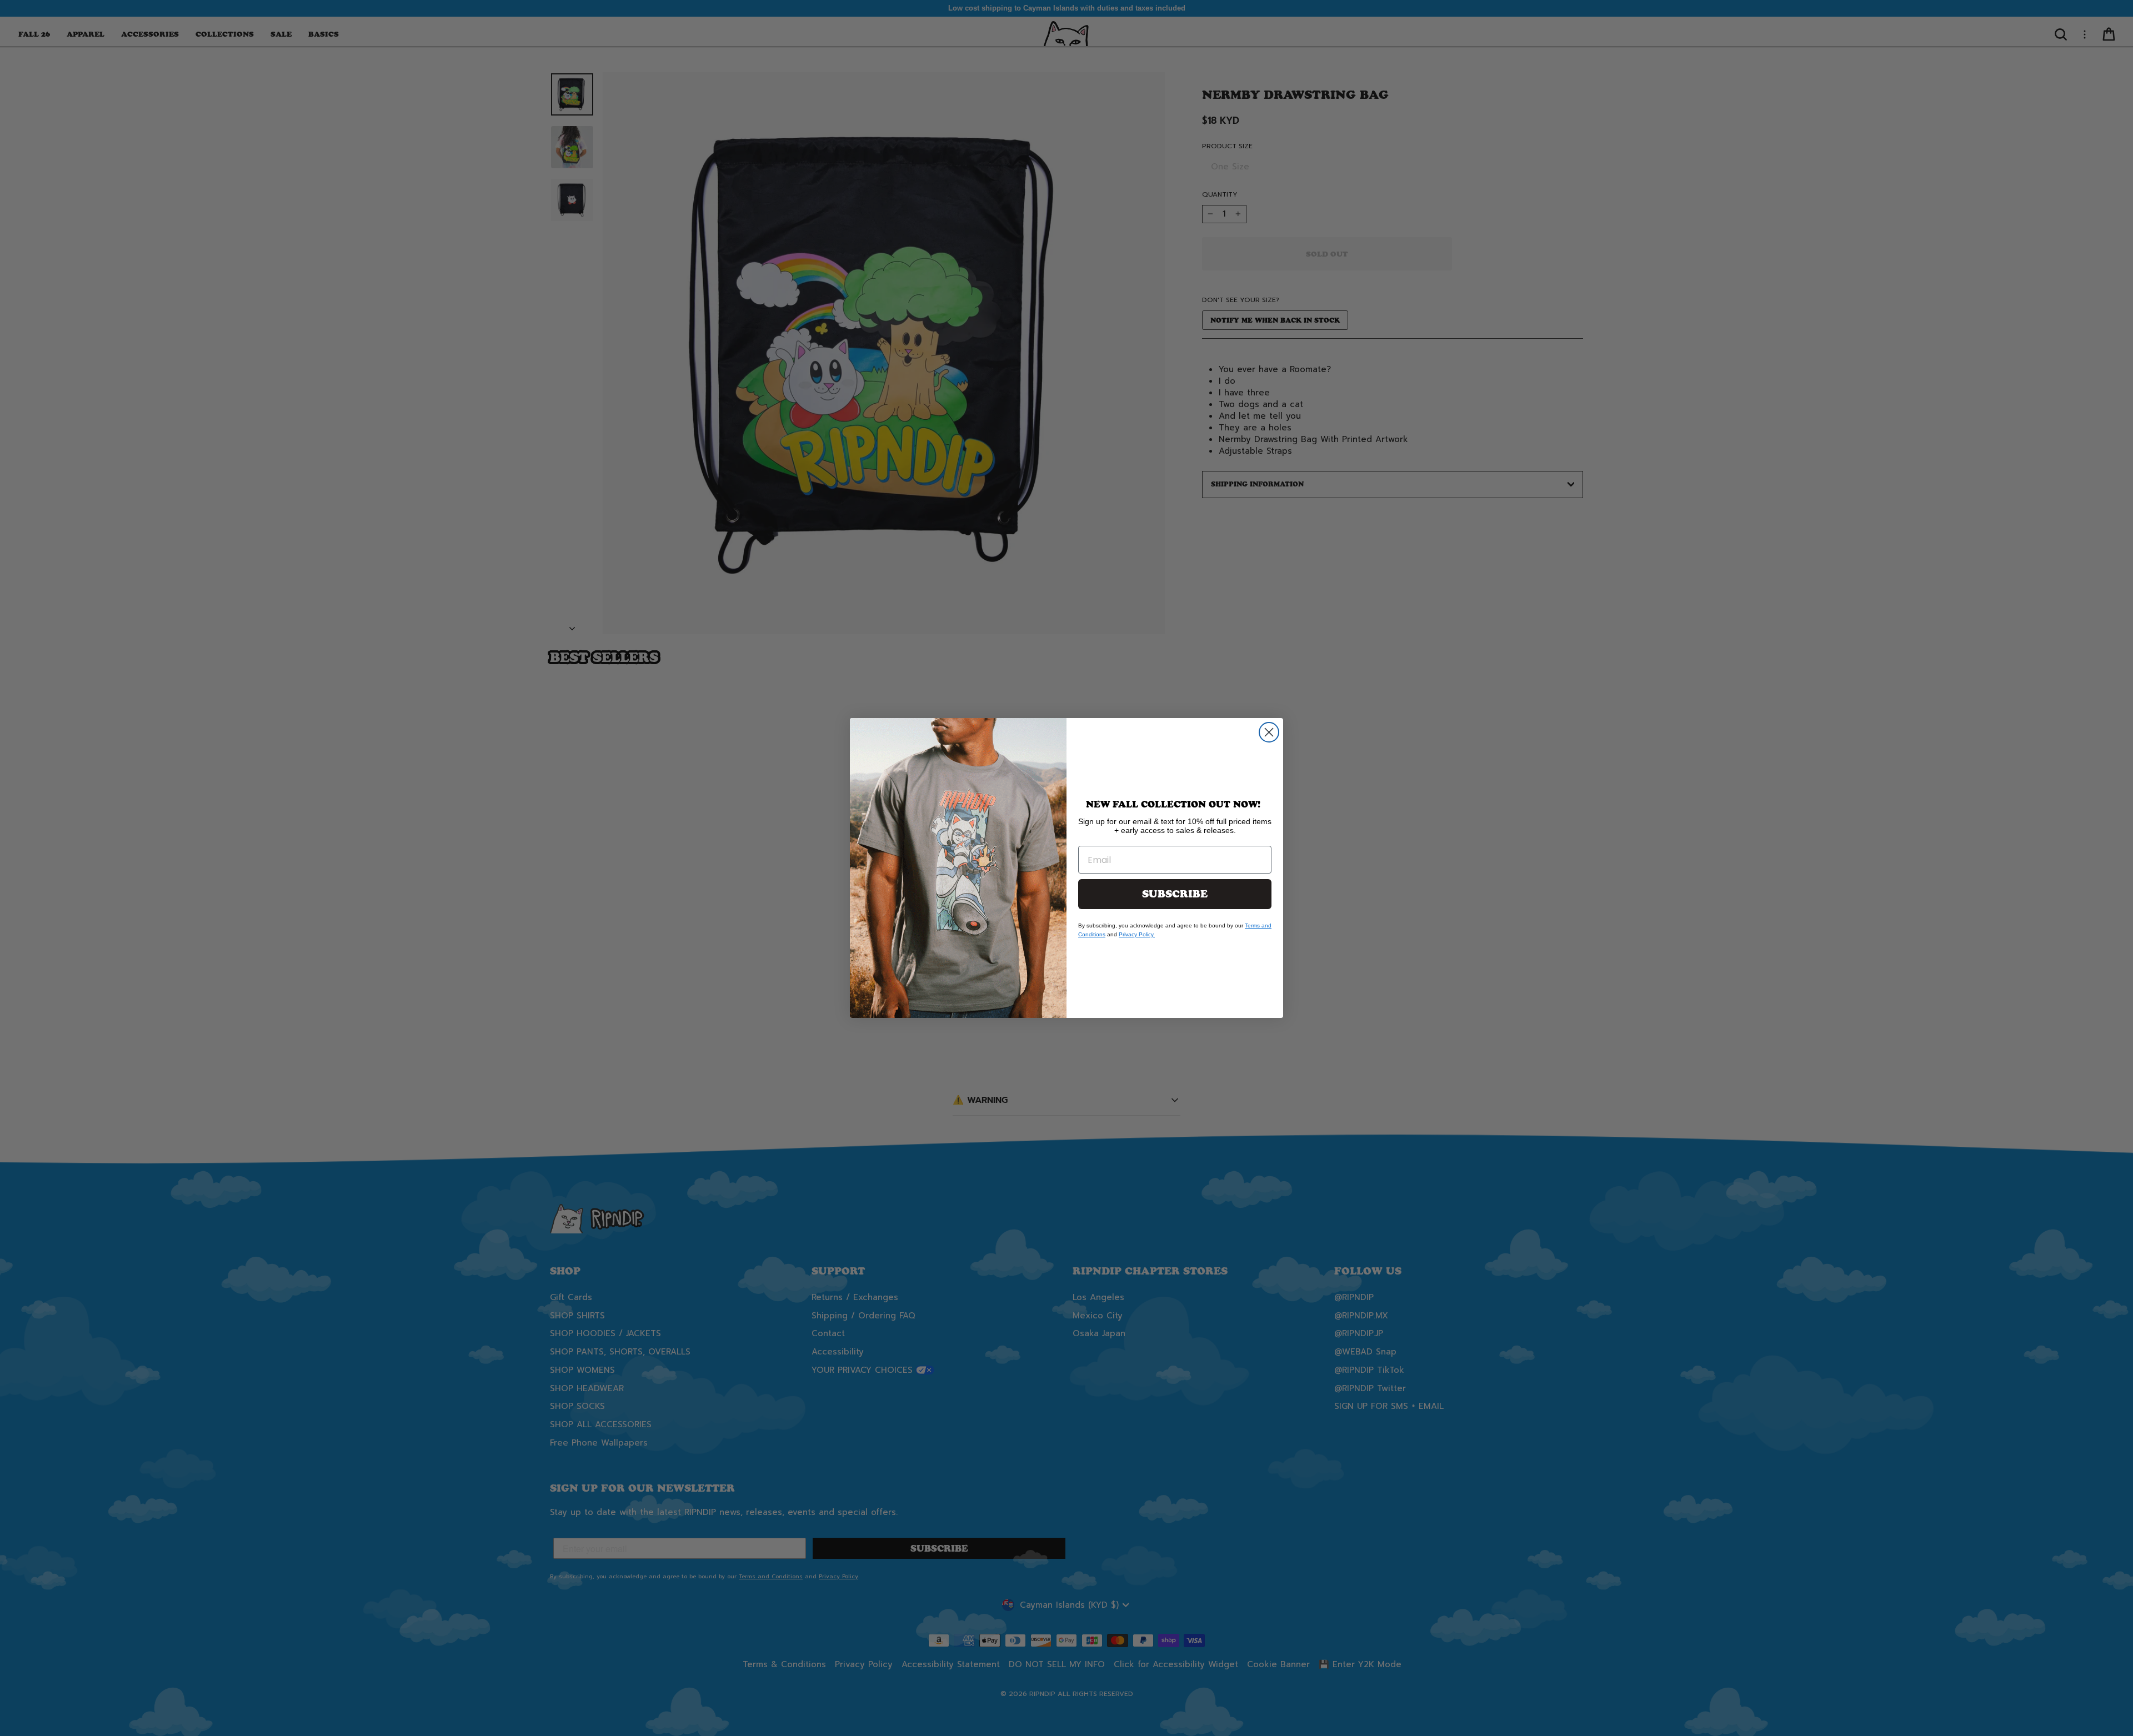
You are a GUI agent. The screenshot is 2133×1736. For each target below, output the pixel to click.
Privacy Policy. (1137, 934)
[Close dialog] (1269, 732)
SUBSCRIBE (1175, 894)
